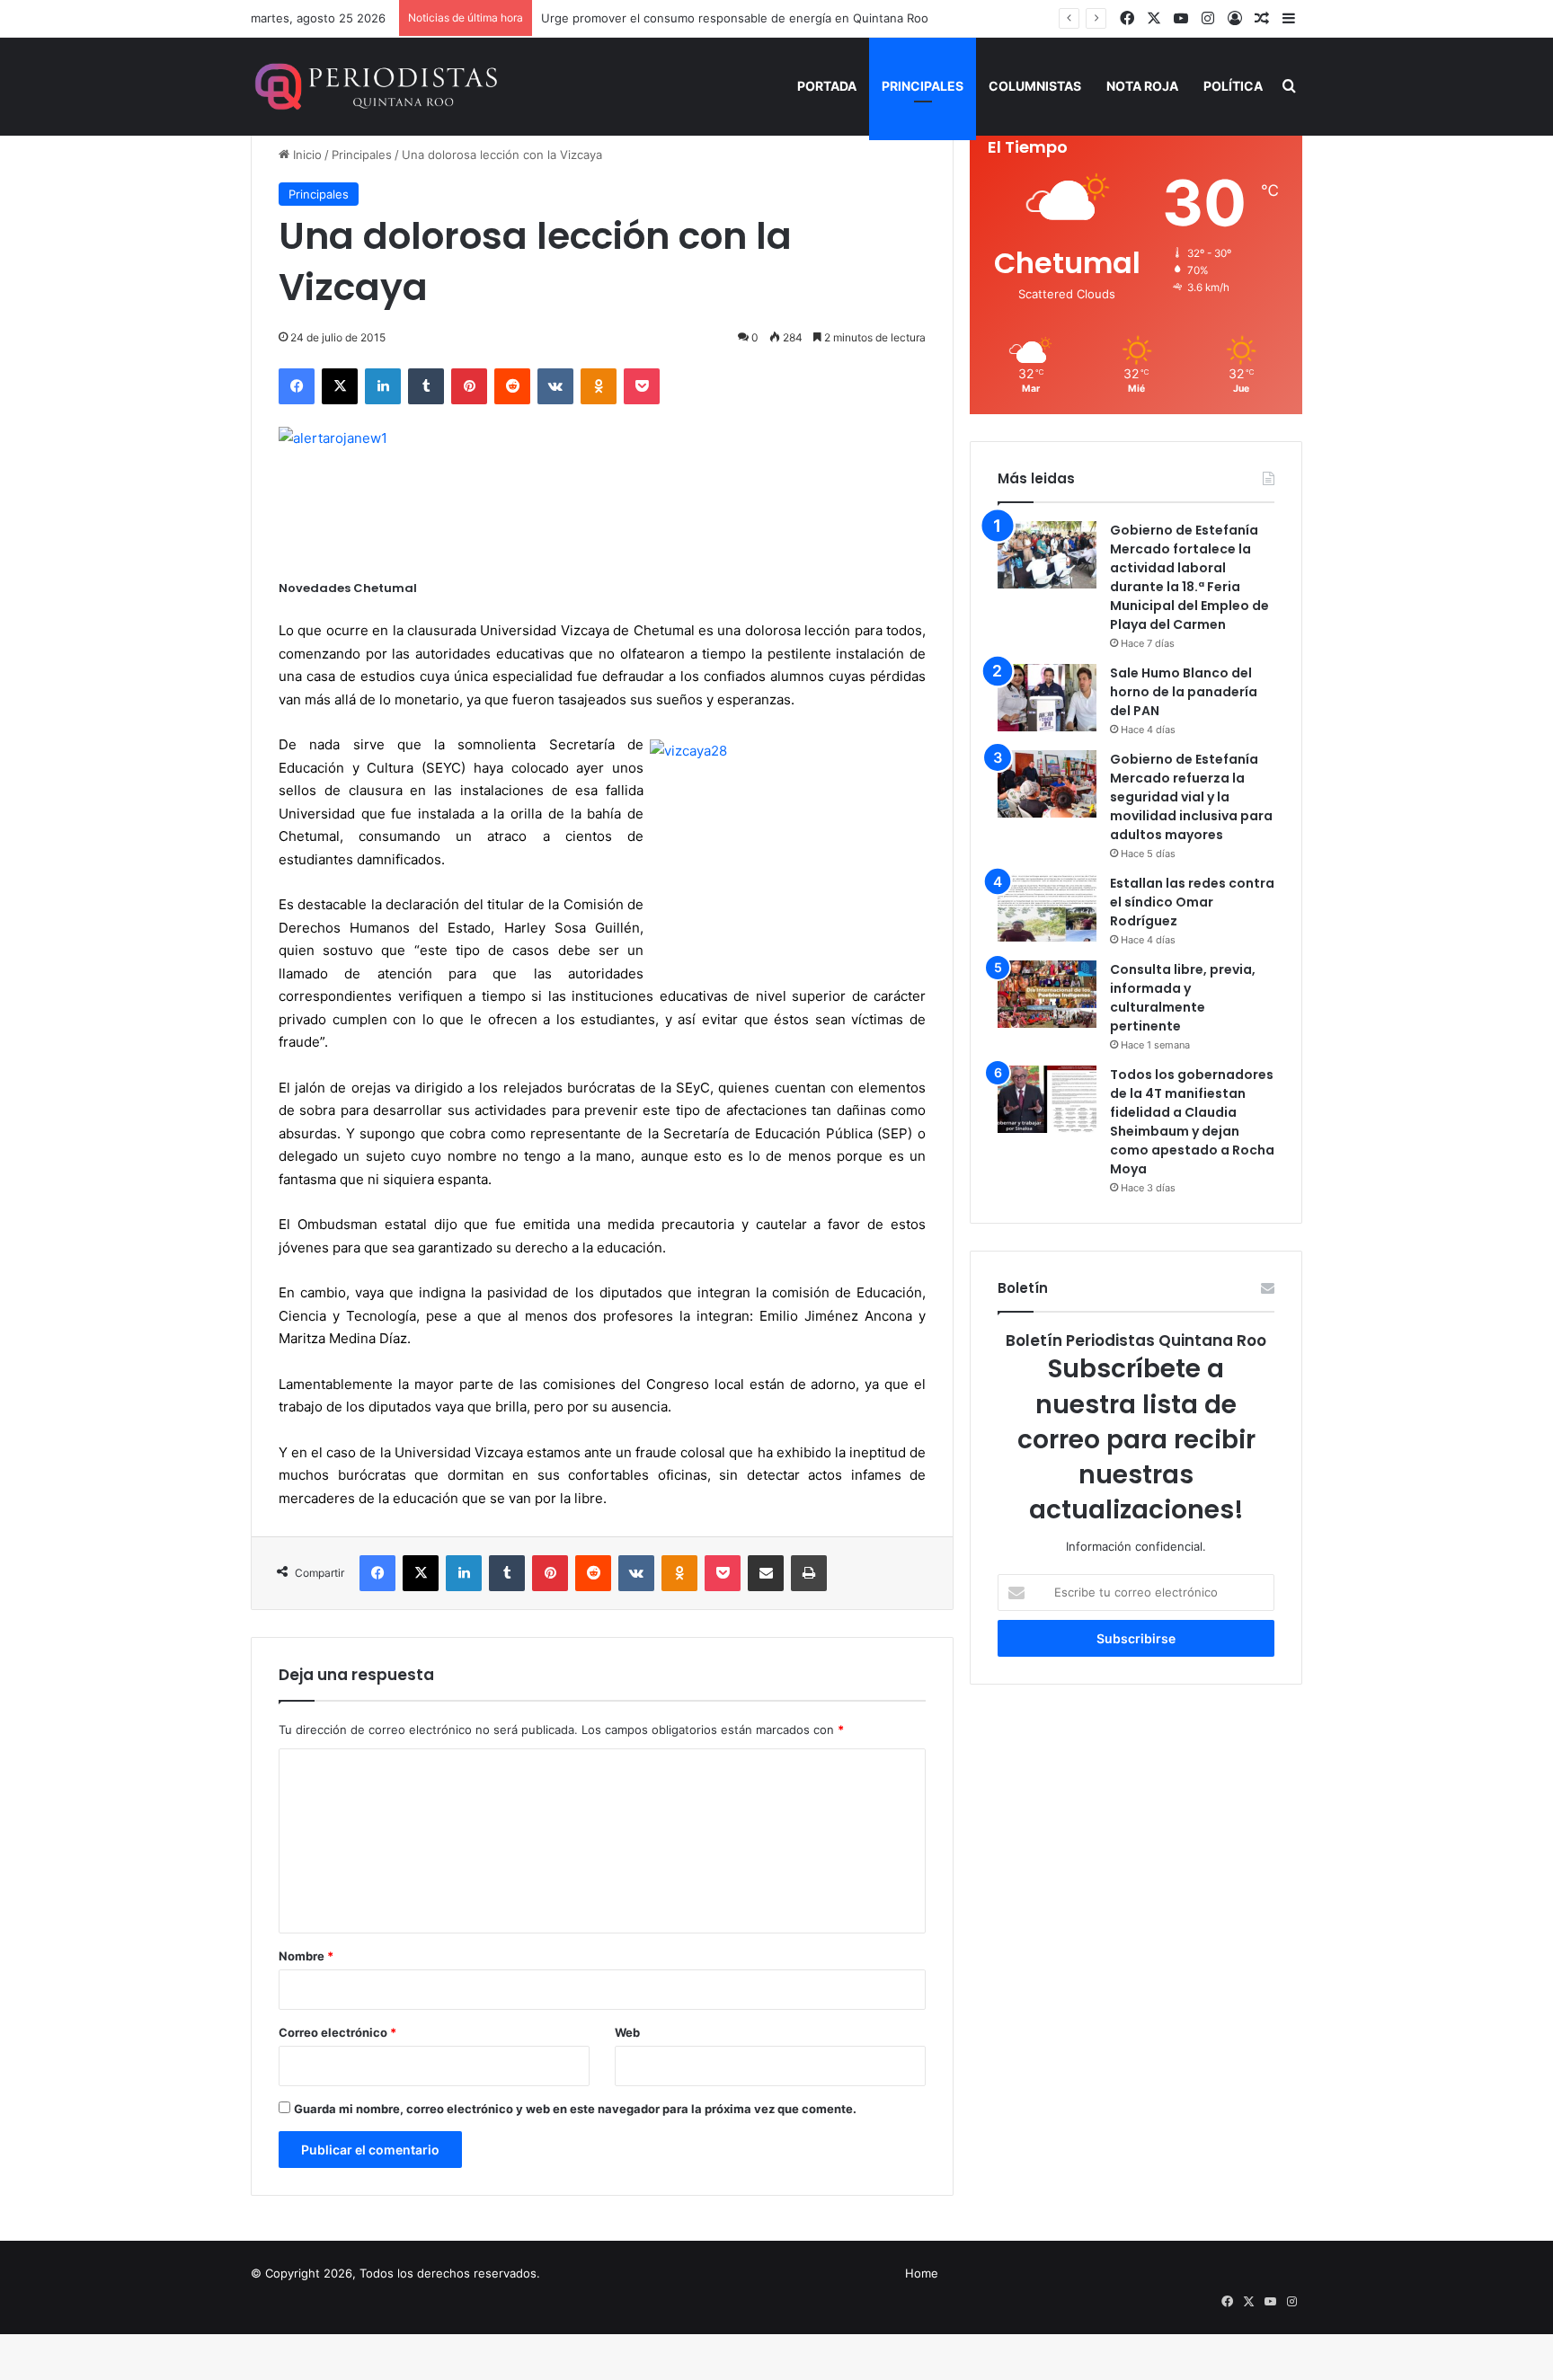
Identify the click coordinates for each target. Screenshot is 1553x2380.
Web (627, 2032)
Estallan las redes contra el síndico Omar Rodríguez (1192, 902)
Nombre (306, 1956)
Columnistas (1035, 86)
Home (922, 2273)
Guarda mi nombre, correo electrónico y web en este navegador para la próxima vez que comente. (575, 2109)
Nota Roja (1142, 86)
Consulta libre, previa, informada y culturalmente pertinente (1183, 998)
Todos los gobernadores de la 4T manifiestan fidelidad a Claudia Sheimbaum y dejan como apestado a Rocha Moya (1192, 1122)
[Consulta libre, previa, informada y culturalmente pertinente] (1047, 994)
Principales (923, 86)
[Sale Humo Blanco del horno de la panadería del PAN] (1047, 698)
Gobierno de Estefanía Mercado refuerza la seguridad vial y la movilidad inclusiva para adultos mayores (1191, 797)
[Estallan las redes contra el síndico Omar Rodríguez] (1047, 908)
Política (1233, 86)
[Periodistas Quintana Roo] (374, 86)
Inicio (306, 155)
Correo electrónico (337, 2032)
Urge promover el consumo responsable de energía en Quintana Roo (735, 18)
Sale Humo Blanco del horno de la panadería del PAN (1184, 692)
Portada (827, 86)
